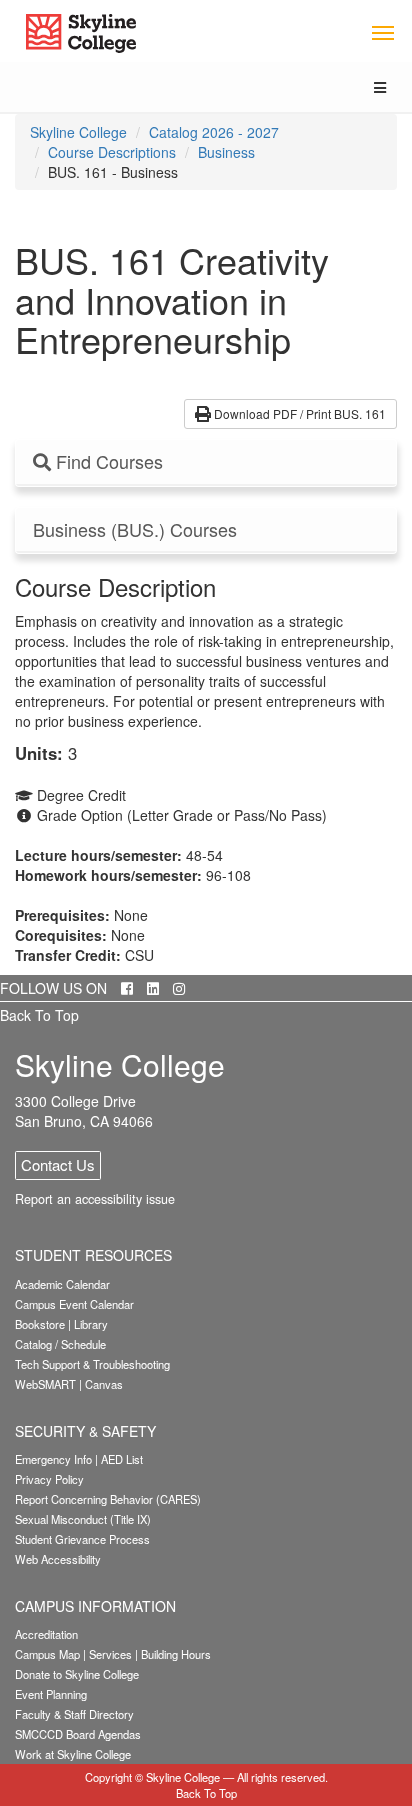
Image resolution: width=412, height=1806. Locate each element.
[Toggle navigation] (382, 31)
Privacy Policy (49, 1479)
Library (91, 1324)
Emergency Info (53, 1459)
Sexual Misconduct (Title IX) (83, 1519)
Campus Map (47, 1654)
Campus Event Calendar (74, 1304)
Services (110, 1654)
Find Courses (107, 462)
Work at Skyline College (73, 1754)
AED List (122, 1459)
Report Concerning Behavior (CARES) (108, 1499)
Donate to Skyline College (77, 1674)
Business (226, 152)
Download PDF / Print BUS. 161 (298, 413)
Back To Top (39, 1015)
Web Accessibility (58, 1559)
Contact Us (58, 1164)
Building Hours (176, 1654)
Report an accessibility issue (95, 1199)
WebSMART (45, 1384)
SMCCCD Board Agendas (78, 1734)
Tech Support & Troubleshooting (92, 1364)
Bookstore (40, 1324)
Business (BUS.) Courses (135, 530)
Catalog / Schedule (60, 1344)
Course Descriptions (112, 152)
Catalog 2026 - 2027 (214, 132)
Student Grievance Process (82, 1539)
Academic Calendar (62, 1284)
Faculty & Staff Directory (74, 1714)
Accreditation (46, 1634)
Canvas (104, 1384)
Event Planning (51, 1694)
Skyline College (78, 132)
